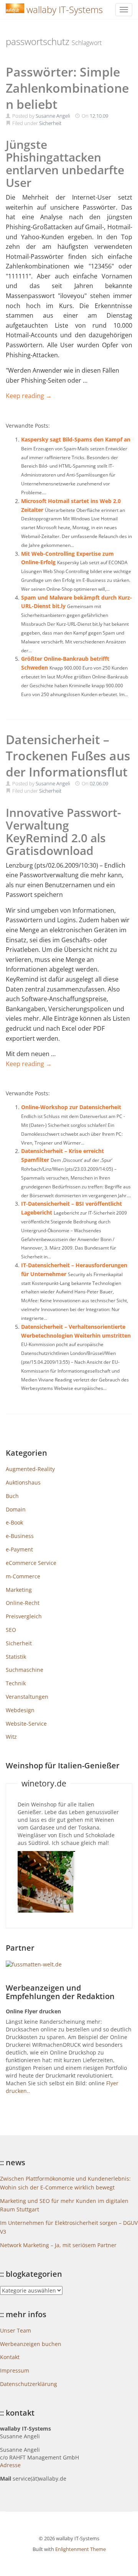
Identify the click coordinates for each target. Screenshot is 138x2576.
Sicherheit (50, 123)
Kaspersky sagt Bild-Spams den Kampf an (76, 439)
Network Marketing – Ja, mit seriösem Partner (58, 2245)
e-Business (20, 1536)
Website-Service (26, 1724)
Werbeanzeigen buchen (31, 2344)
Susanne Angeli (53, 116)
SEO (11, 1630)
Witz (11, 1737)
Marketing (19, 1590)
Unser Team (16, 2330)
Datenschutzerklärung (29, 2384)
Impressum (15, 2370)
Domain (16, 1509)
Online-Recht (23, 1603)
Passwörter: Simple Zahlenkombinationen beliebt (67, 88)
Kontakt (10, 2357)
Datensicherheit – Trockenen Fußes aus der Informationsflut (68, 756)
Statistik (16, 1657)
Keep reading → (29, 396)
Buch (12, 1496)
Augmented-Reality (30, 1469)
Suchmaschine (25, 1670)
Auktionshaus (23, 1482)
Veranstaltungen (27, 1697)
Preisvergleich (24, 1616)
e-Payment (19, 1549)
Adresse (10, 2465)
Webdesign (20, 1710)
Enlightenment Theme (80, 2549)
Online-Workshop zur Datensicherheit (71, 1107)
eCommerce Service (31, 1563)
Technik (16, 1683)
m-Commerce (23, 1576)
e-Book (14, 1522)
